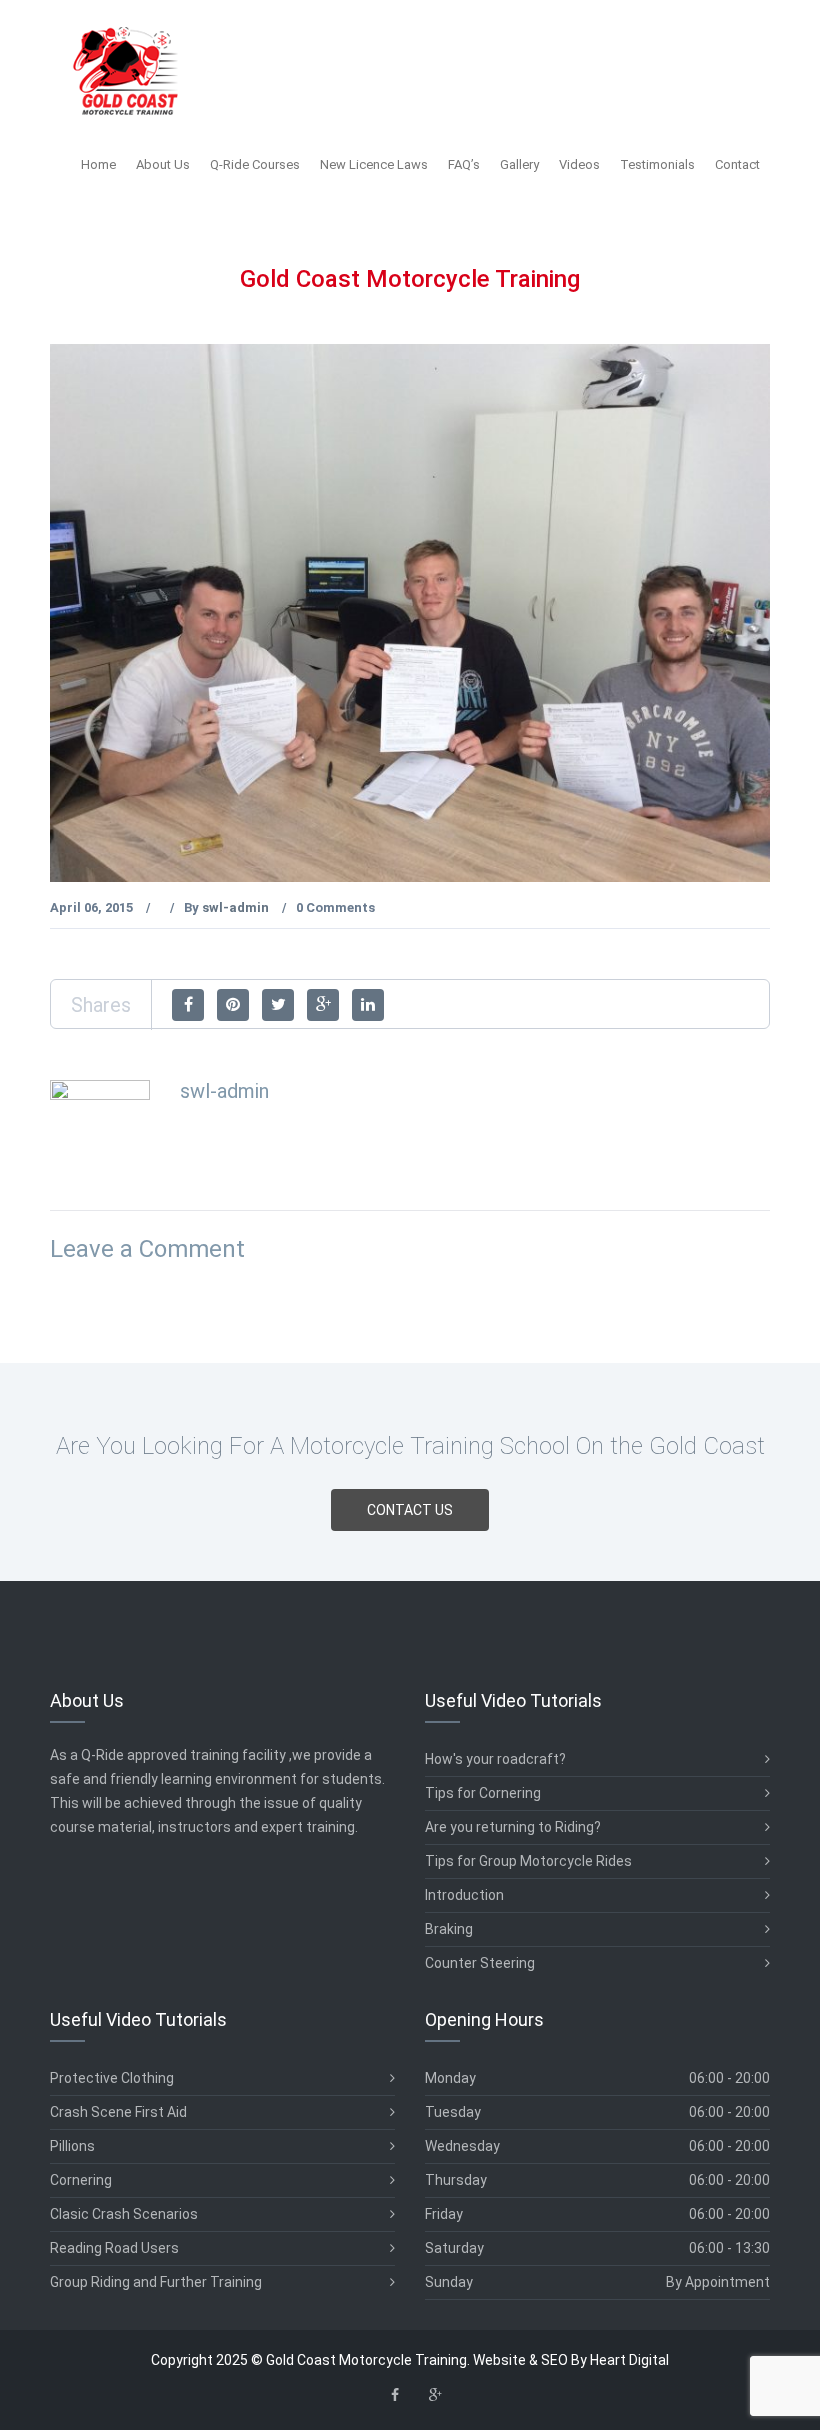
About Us (163, 164)
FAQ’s (464, 164)
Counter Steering (480, 1963)
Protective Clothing (112, 2078)
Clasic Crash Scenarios (124, 2214)
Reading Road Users (114, 2248)
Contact (737, 164)
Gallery (519, 164)
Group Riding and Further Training (156, 2282)
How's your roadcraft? (495, 1759)
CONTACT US (410, 1510)
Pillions (72, 2146)
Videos (579, 164)
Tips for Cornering (483, 1793)
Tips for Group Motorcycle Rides (528, 1861)
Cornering (81, 2180)
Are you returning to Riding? (513, 1827)
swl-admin (235, 907)
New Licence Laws (374, 164)
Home (98, 164)
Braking (449, 1929)
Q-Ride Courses (255, 164)
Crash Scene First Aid (118, 2112)
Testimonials (657, 164)
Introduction (464, 1895)
